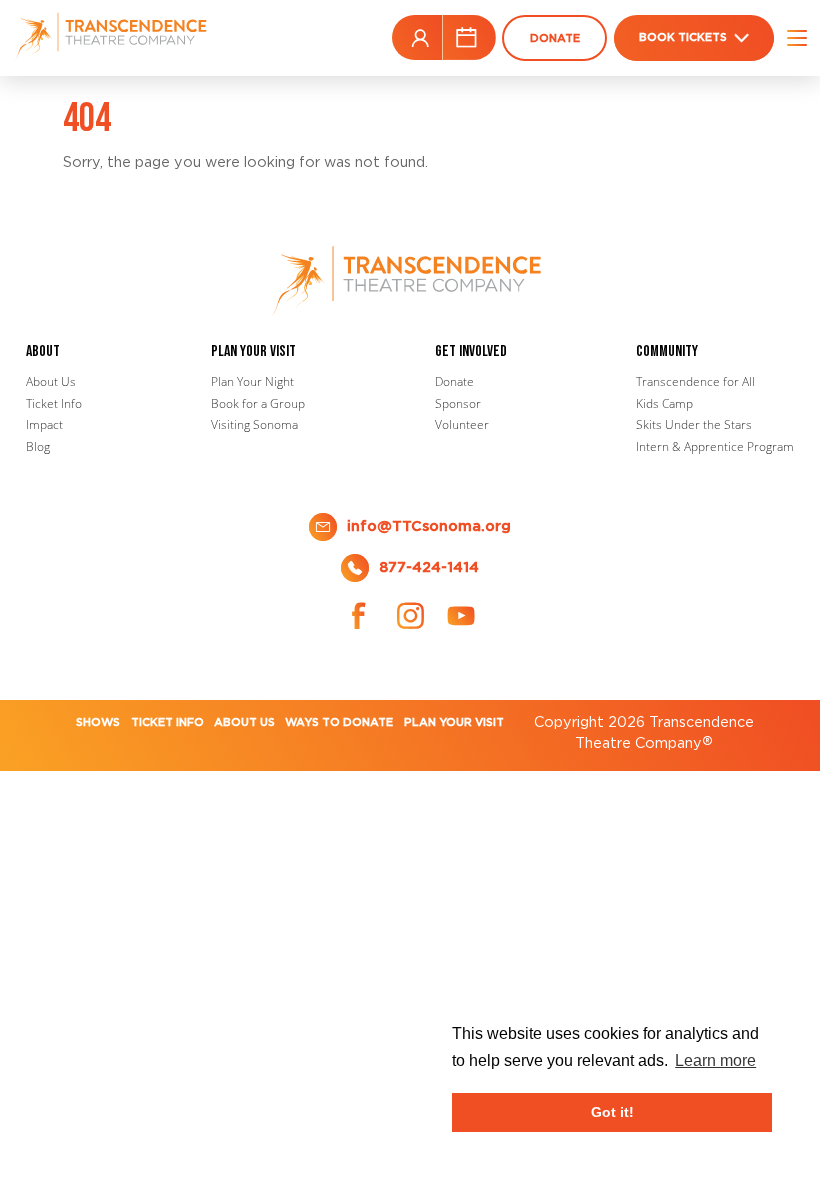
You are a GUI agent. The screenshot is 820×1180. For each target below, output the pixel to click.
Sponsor (458, 403)
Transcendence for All (695, 381)
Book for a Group (258, 403)
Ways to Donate (339, 722)
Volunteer (462, 424)
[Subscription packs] (466, 37)
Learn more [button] (715, 1060)
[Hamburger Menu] (790, 38)
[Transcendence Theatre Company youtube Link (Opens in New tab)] (461, 615)
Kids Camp (664, 403)
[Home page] (113, 37)
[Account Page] (420, 38)
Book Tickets (683, 37)
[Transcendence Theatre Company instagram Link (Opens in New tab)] (410, 615)
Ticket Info (54, 403)
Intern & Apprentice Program (715, 446)
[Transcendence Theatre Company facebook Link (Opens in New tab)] (359, 615)
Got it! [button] (612, 1112)
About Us (51, 381)
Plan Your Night (252, 381)
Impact (44, 424)
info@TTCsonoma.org (429, 525)
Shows (98, 722)
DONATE (555, 38)
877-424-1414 (429, 567)
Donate (454, 381)
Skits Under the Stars (694, 424)
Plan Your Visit (454, 722)
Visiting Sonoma (254, 424)
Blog (38, 446)
